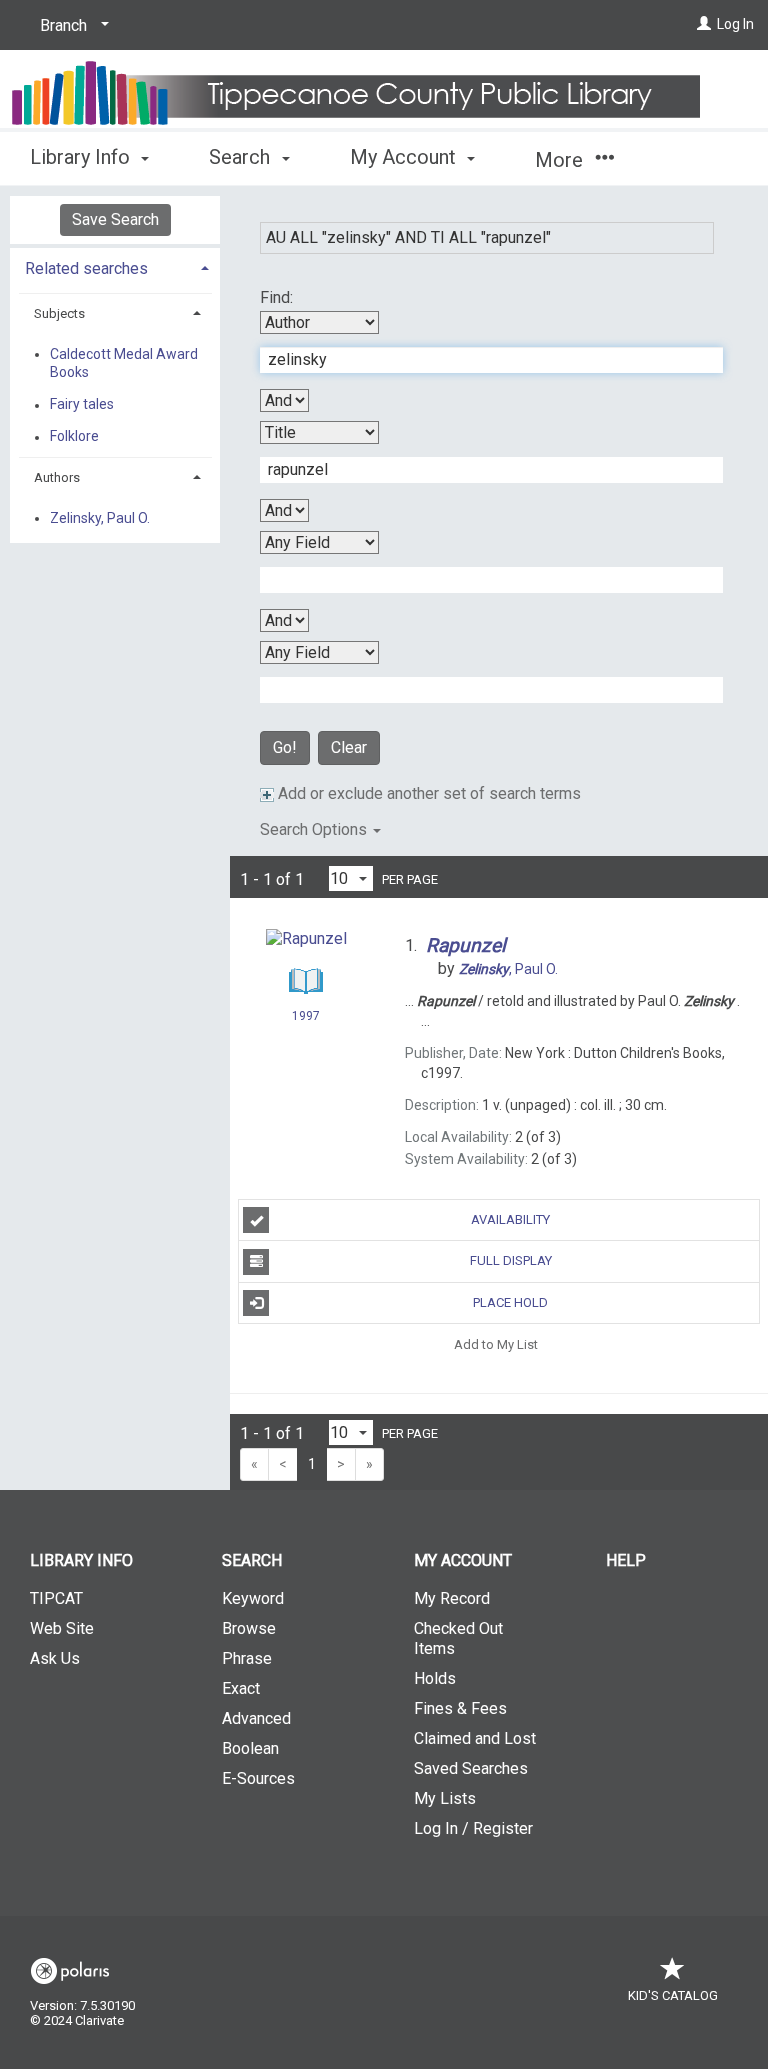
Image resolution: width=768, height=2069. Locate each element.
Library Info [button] (82, 157)
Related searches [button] (86, 268)
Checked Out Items (458, 1638)
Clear (349, 747)
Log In (735, 24)
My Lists (445, 1798)
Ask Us (55, 1658)
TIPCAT (56, 1598)
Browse (249, 1628)
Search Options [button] (315, 829)
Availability (510, 1219)
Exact (241, 1688)
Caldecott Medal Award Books (124, 363)
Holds (435, 1678)
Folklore (74, 437)
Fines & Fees (460, 1708)
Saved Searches (471, 1768)
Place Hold (510, 1302)
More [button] (561, 160)
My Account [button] (405, 157)
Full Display (511, 1260)
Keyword (253, 1598)
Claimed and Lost (475, 1738)
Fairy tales (82, 405)
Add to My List (496, 1344)
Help (626, 1560)
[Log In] (704, 24)
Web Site (62, 1628)
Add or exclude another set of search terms (427, 793)
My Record (452, 1598)
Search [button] (242, 157)
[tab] (115, 266)
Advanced (256, 1718)
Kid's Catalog (673, 1995)
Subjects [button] (59, 313)
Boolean (250, 1748)
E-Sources (258, 1778)
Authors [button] (57, 477)
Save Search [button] (115, 219)
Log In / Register (473, 1828)
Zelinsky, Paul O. (100, 518)
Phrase (247, 1658)
